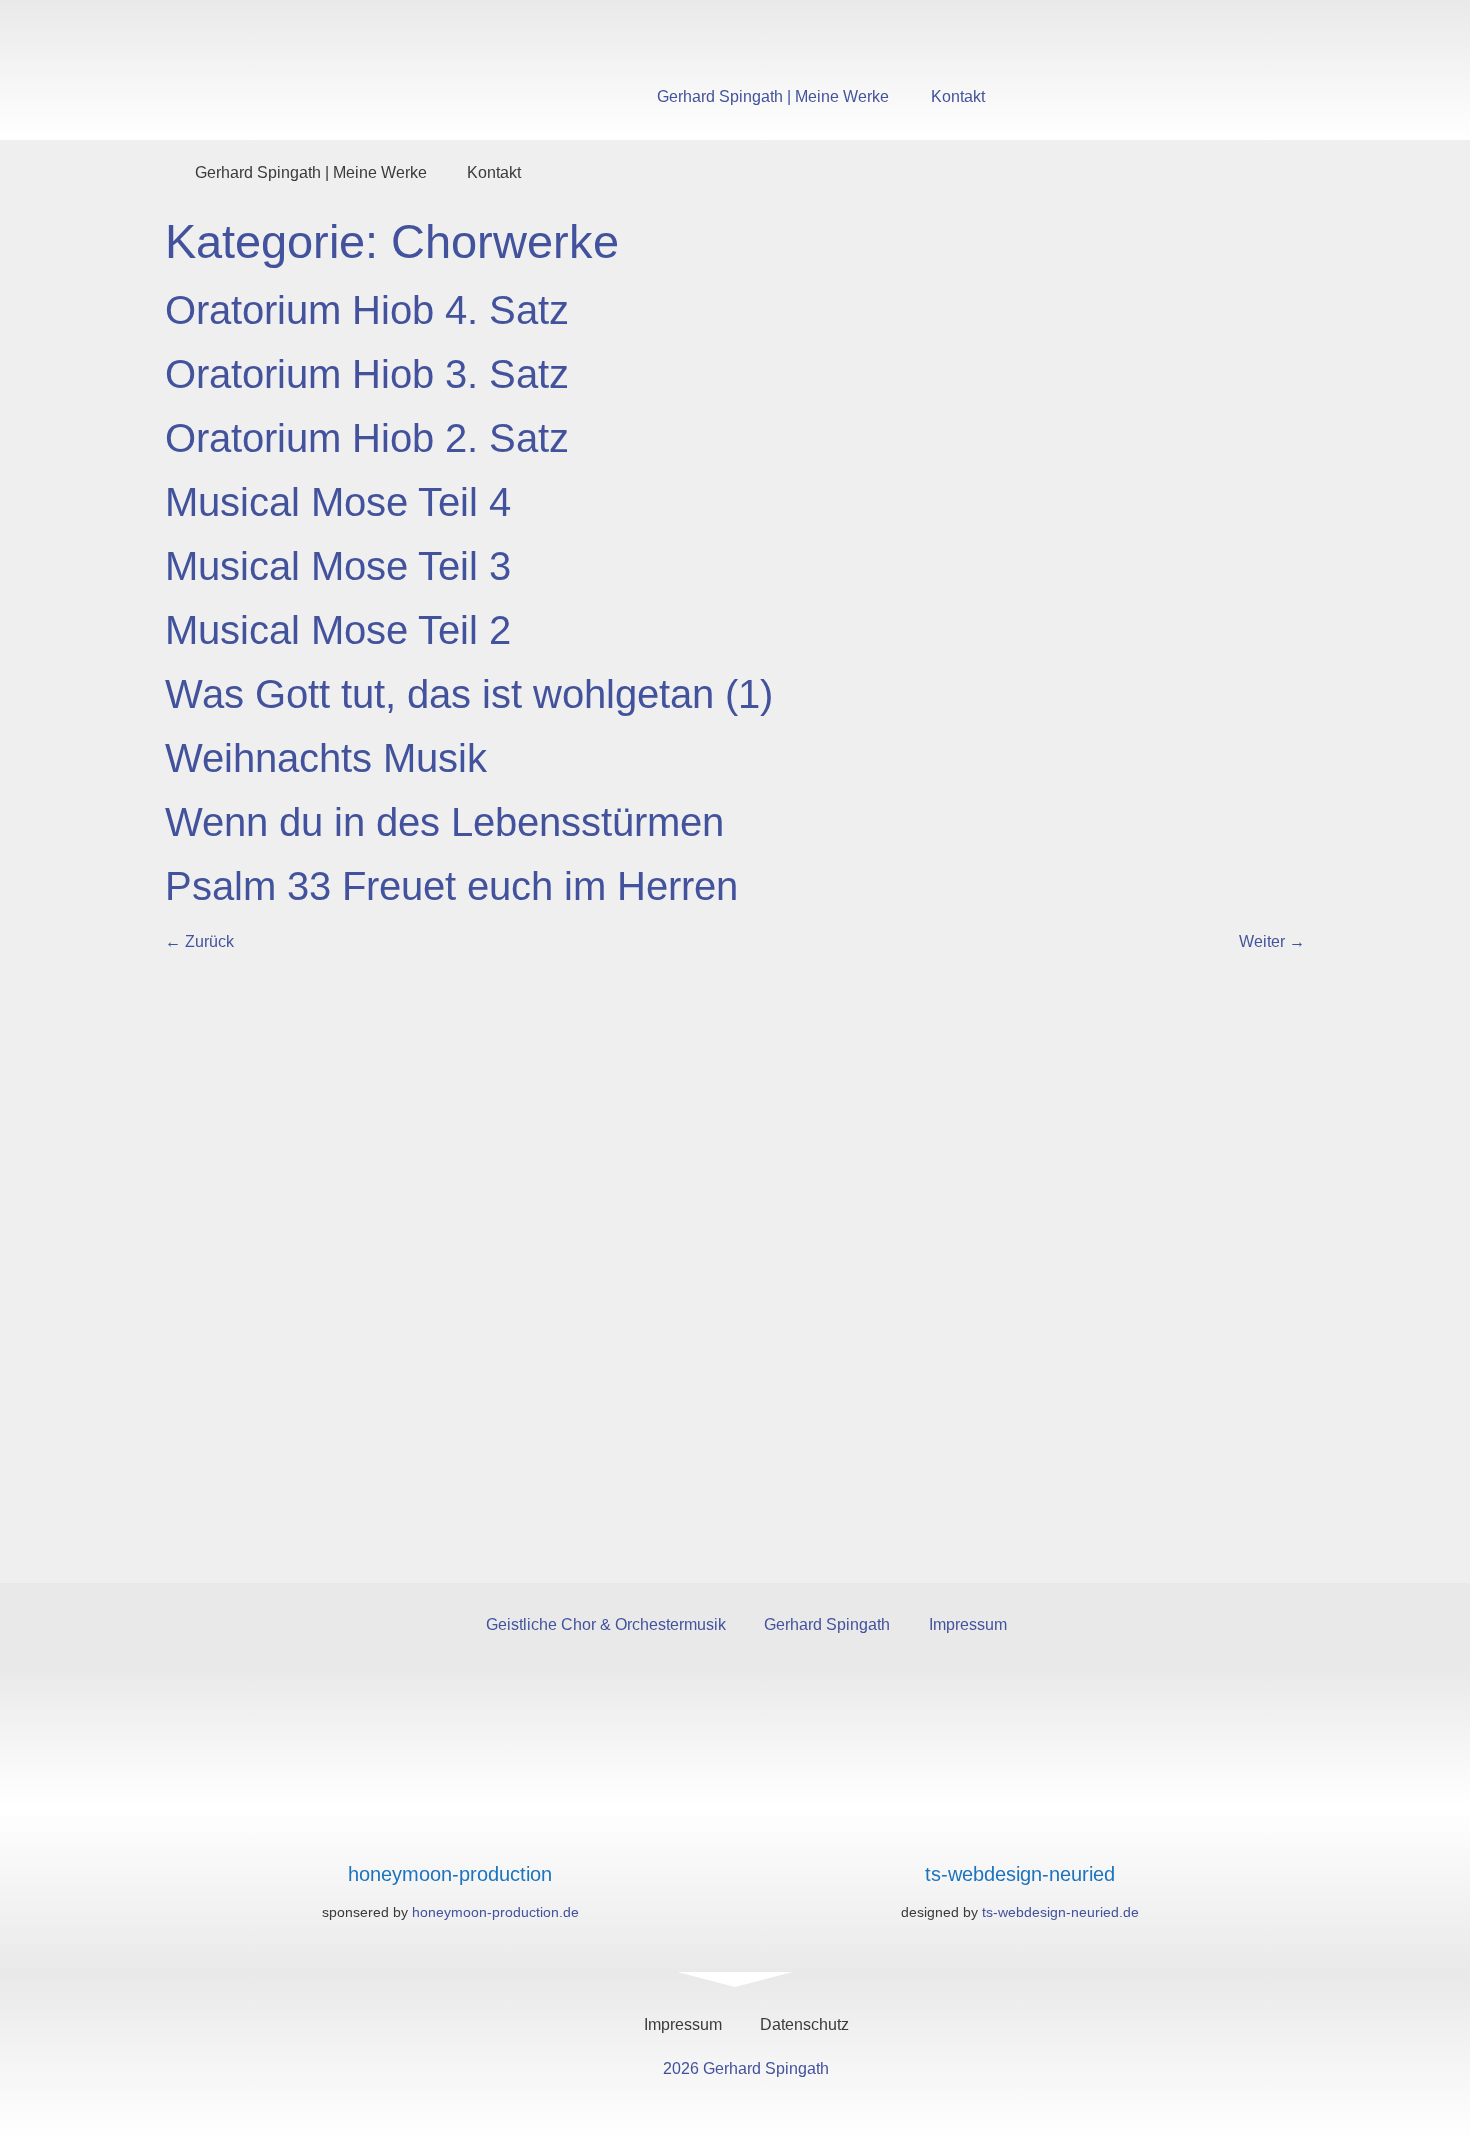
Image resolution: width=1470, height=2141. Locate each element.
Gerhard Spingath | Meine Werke (773, 96)
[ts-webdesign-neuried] (1020, 1834)
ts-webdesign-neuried (1020, 1874)
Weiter (1272, 941)
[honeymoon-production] (450, 1834)
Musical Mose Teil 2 (338, 630)
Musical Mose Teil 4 (338, 502)
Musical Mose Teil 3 (338, 566)
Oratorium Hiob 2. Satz (367, 438)
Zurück (199, 941)
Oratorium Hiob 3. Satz (367, 374)
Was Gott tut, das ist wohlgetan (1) (469, 694)
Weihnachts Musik (326, 758)
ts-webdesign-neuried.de (1060, 1912)
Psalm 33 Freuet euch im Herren (451, 886)
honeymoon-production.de (495, 1912)
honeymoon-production (450, 1874)
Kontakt (958, 96)
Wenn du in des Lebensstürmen (444, 822)
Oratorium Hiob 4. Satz (367, 310)
